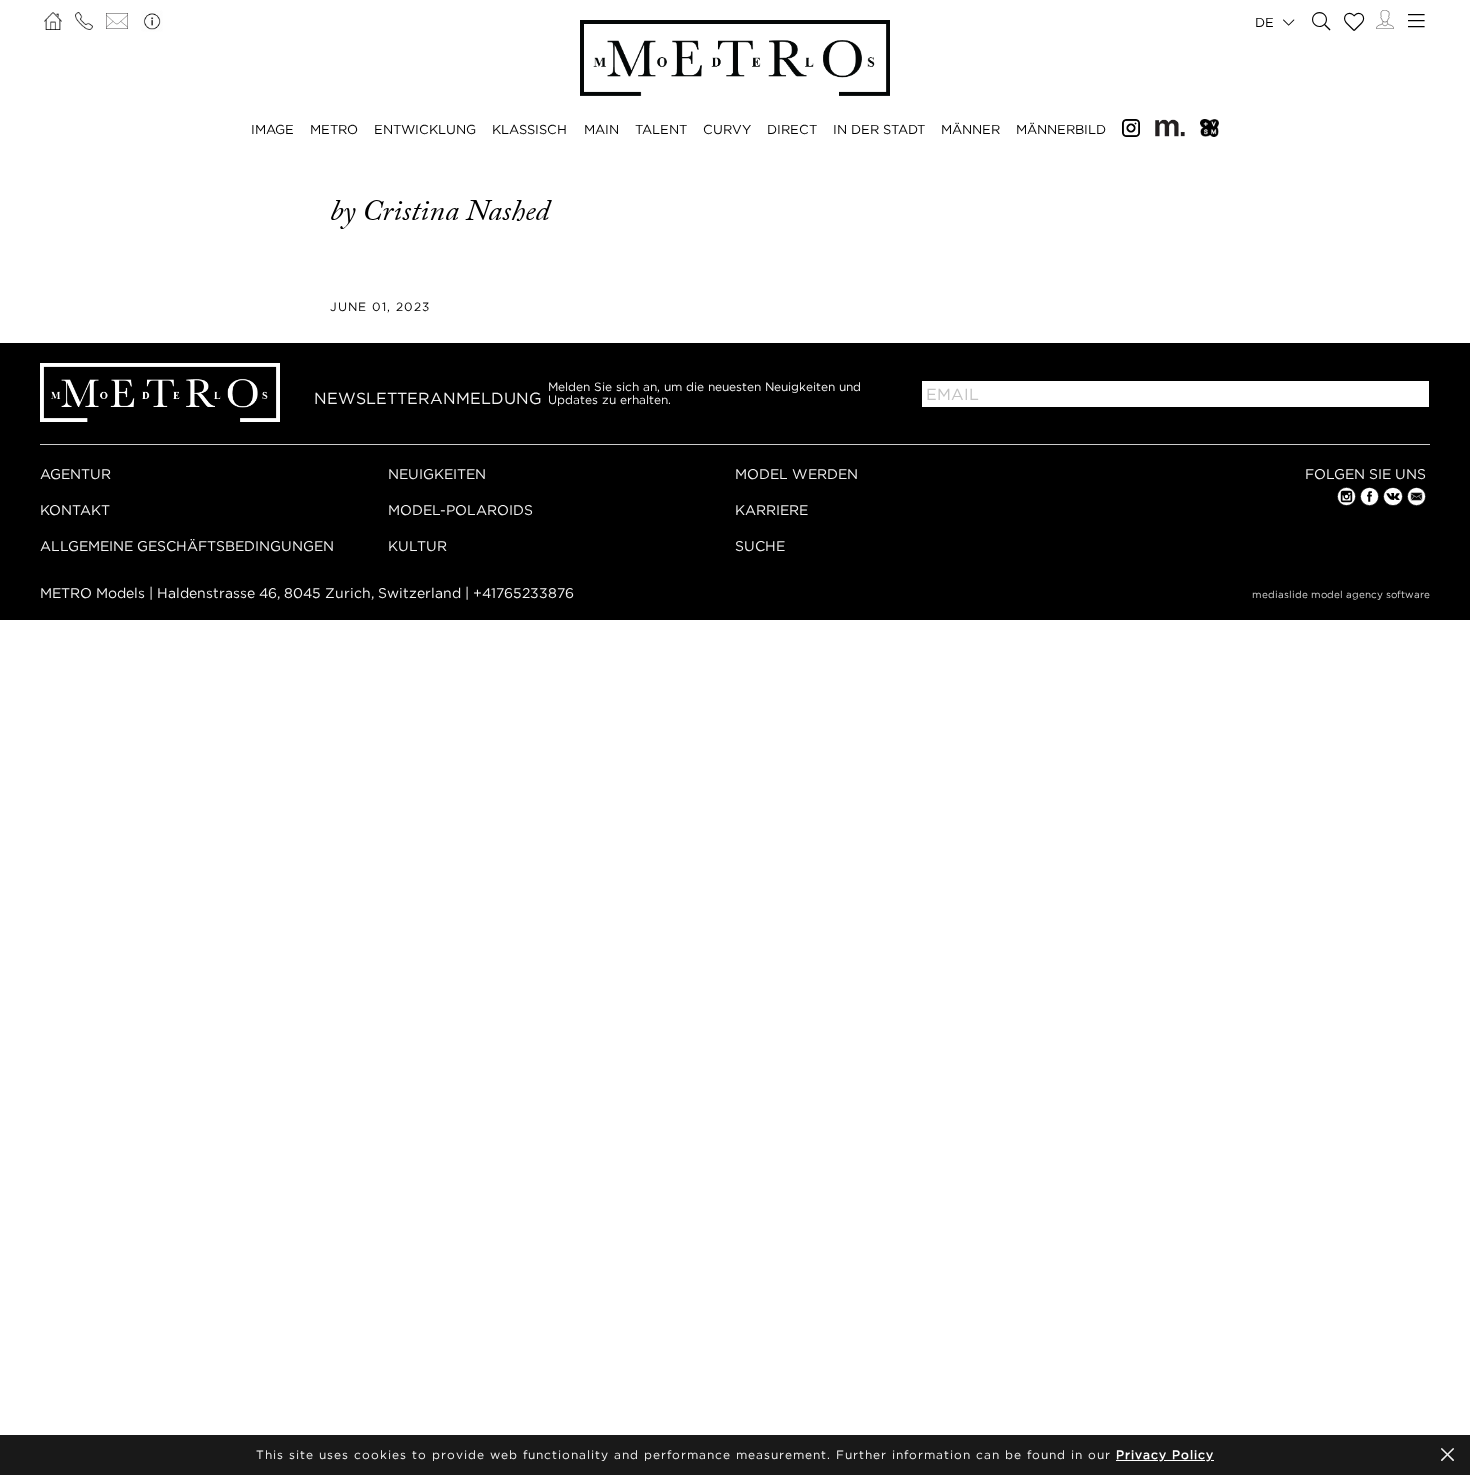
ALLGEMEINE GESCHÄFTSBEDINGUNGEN (187, 545)
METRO (334, 129)
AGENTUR (75, 473)
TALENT (661, 129)
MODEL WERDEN (796, 473)
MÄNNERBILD (1061, 129)
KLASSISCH (529, 129)
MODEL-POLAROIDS (460, 509)
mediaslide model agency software (1341, 594)
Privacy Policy (1165, 1454)
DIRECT (792, 129)
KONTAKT (75, 509)
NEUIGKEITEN (437, 473)
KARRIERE (771, 509)
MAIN (601, 129)
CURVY (727, 129)
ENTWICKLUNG (425, 129)
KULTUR (417, 545)
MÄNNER (970, 129)
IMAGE (272, 129)
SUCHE (760, 545)
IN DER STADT (879, 129)
